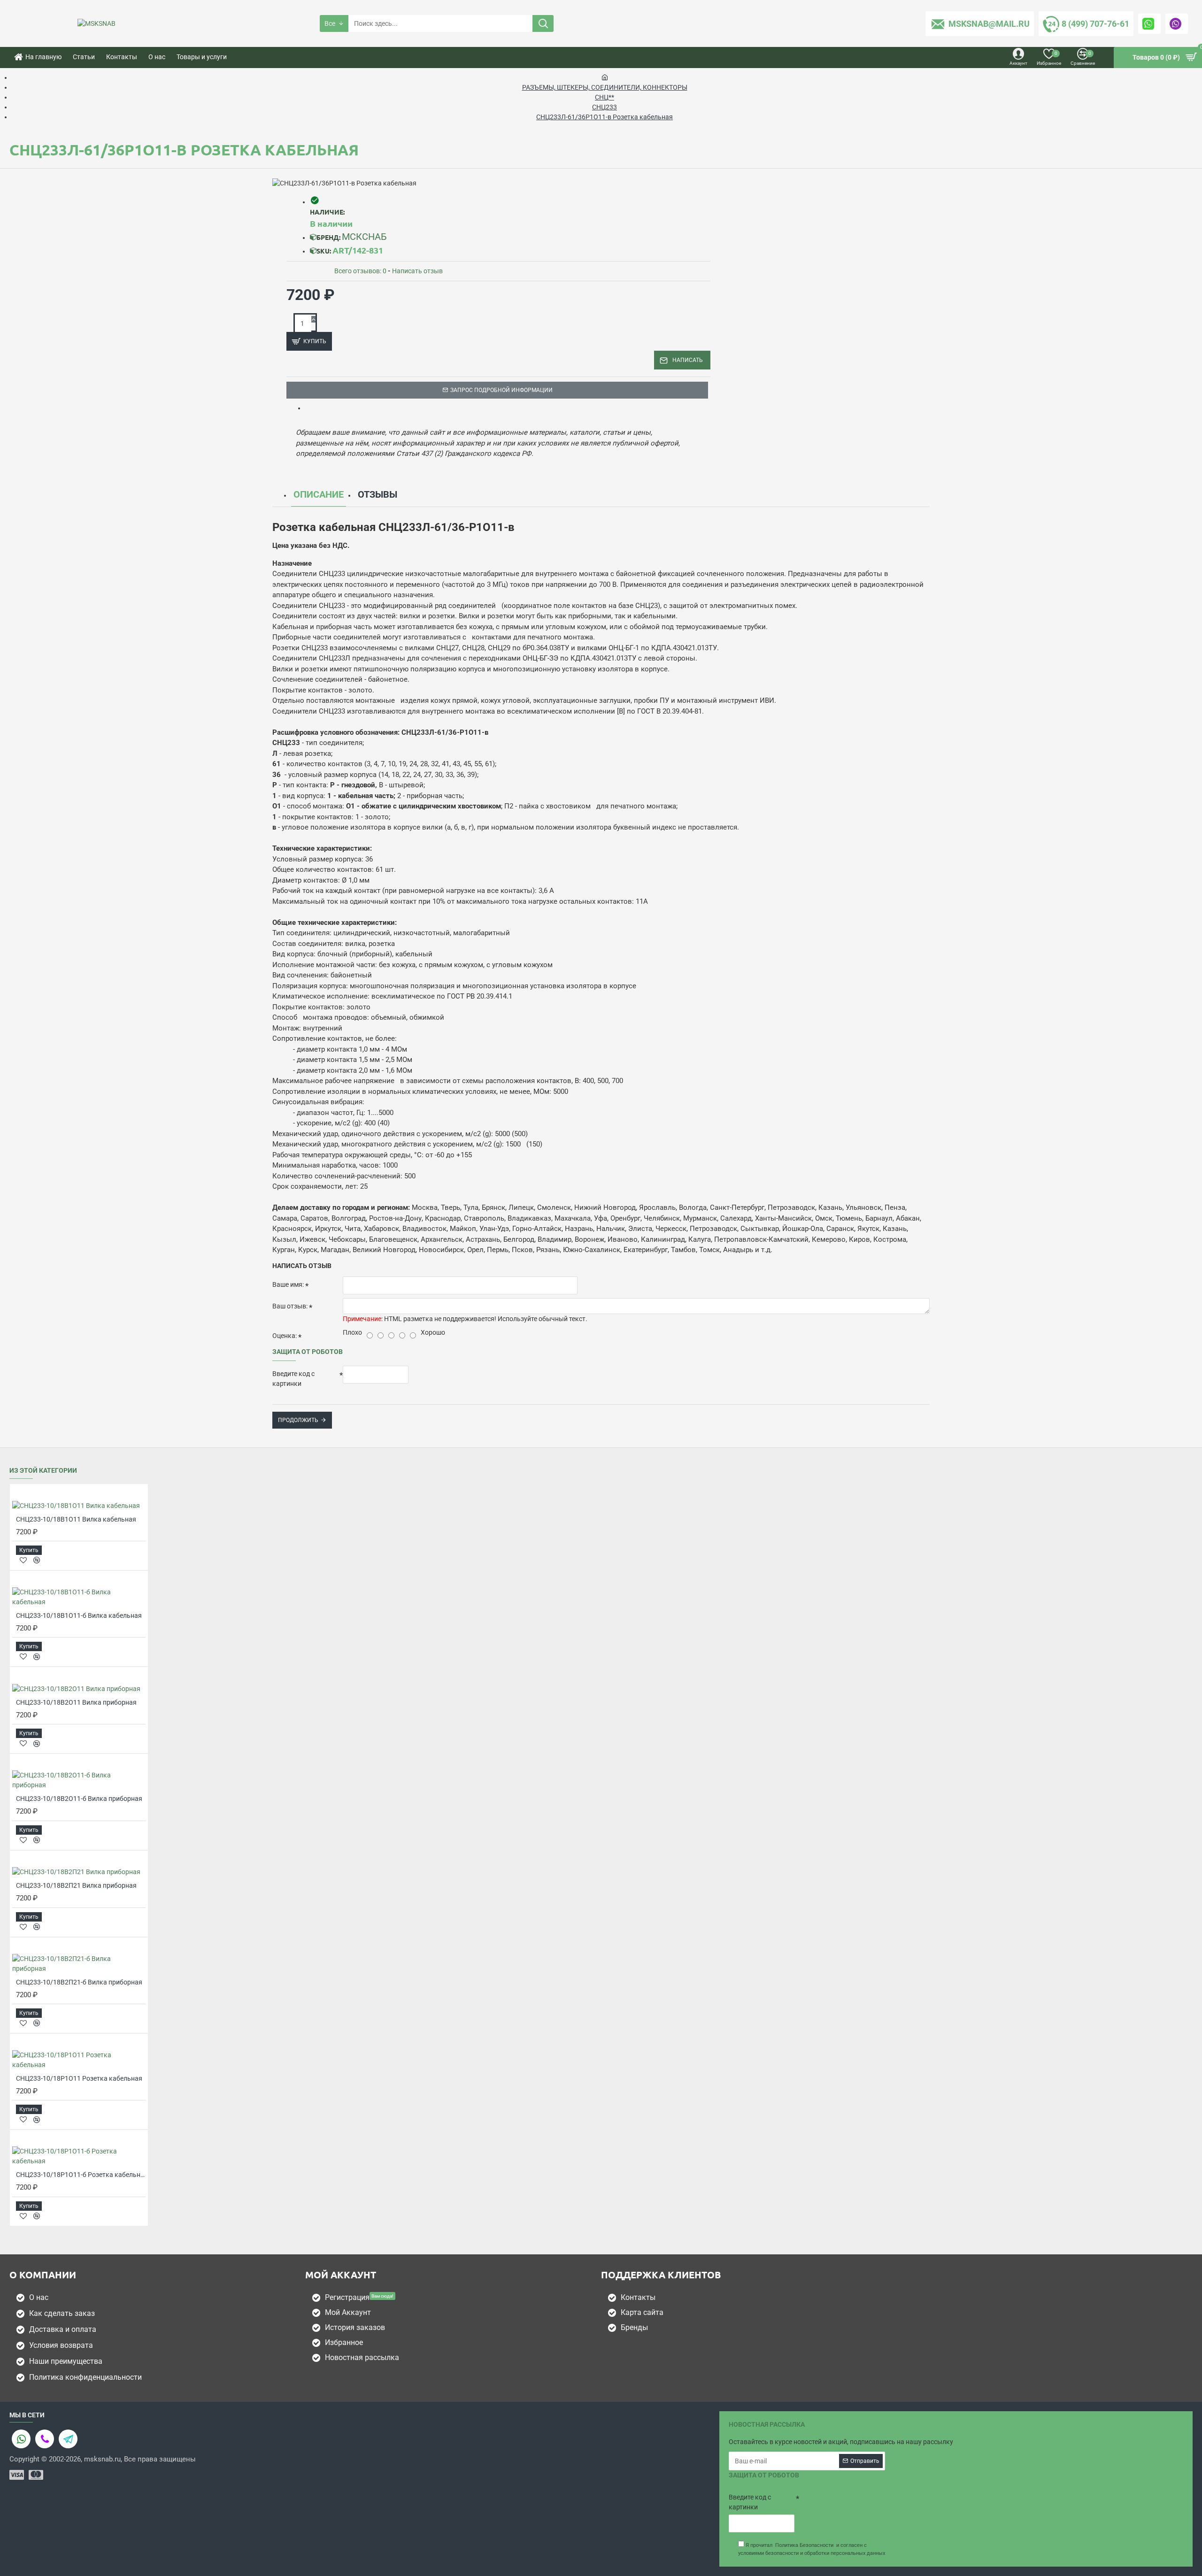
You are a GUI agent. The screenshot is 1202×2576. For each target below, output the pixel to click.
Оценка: (285, 1336)
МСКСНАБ (364, 237)
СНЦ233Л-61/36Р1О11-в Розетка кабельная (605, 117)
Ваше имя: (288, 1284)
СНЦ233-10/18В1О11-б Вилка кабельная (79, 1615)
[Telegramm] (68, 2439)
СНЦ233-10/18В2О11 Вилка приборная (76, 1702)
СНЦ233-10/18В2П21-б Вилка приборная (79, 1982)
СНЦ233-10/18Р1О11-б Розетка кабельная (81, 2175)
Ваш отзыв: (290, 1306)
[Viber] (45, 2439)
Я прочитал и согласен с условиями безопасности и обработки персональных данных (812, 2549)
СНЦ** (605, 97)
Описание (319, 494)
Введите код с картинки (293, 1379)
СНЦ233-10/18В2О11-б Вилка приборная (79, 1799)
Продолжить (298, 1420)
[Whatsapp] (21, 2439)
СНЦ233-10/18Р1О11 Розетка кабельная (79, 2078)
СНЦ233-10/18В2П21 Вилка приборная (76, 1885)
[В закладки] (23, 1560)
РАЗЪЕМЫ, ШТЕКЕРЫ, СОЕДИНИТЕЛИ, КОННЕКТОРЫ (605, 87)
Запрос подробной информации (501, 390)
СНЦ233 (605, 107)
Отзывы (378, 494)
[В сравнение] (37, 1560)
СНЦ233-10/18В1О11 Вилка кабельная (76, 1519)
